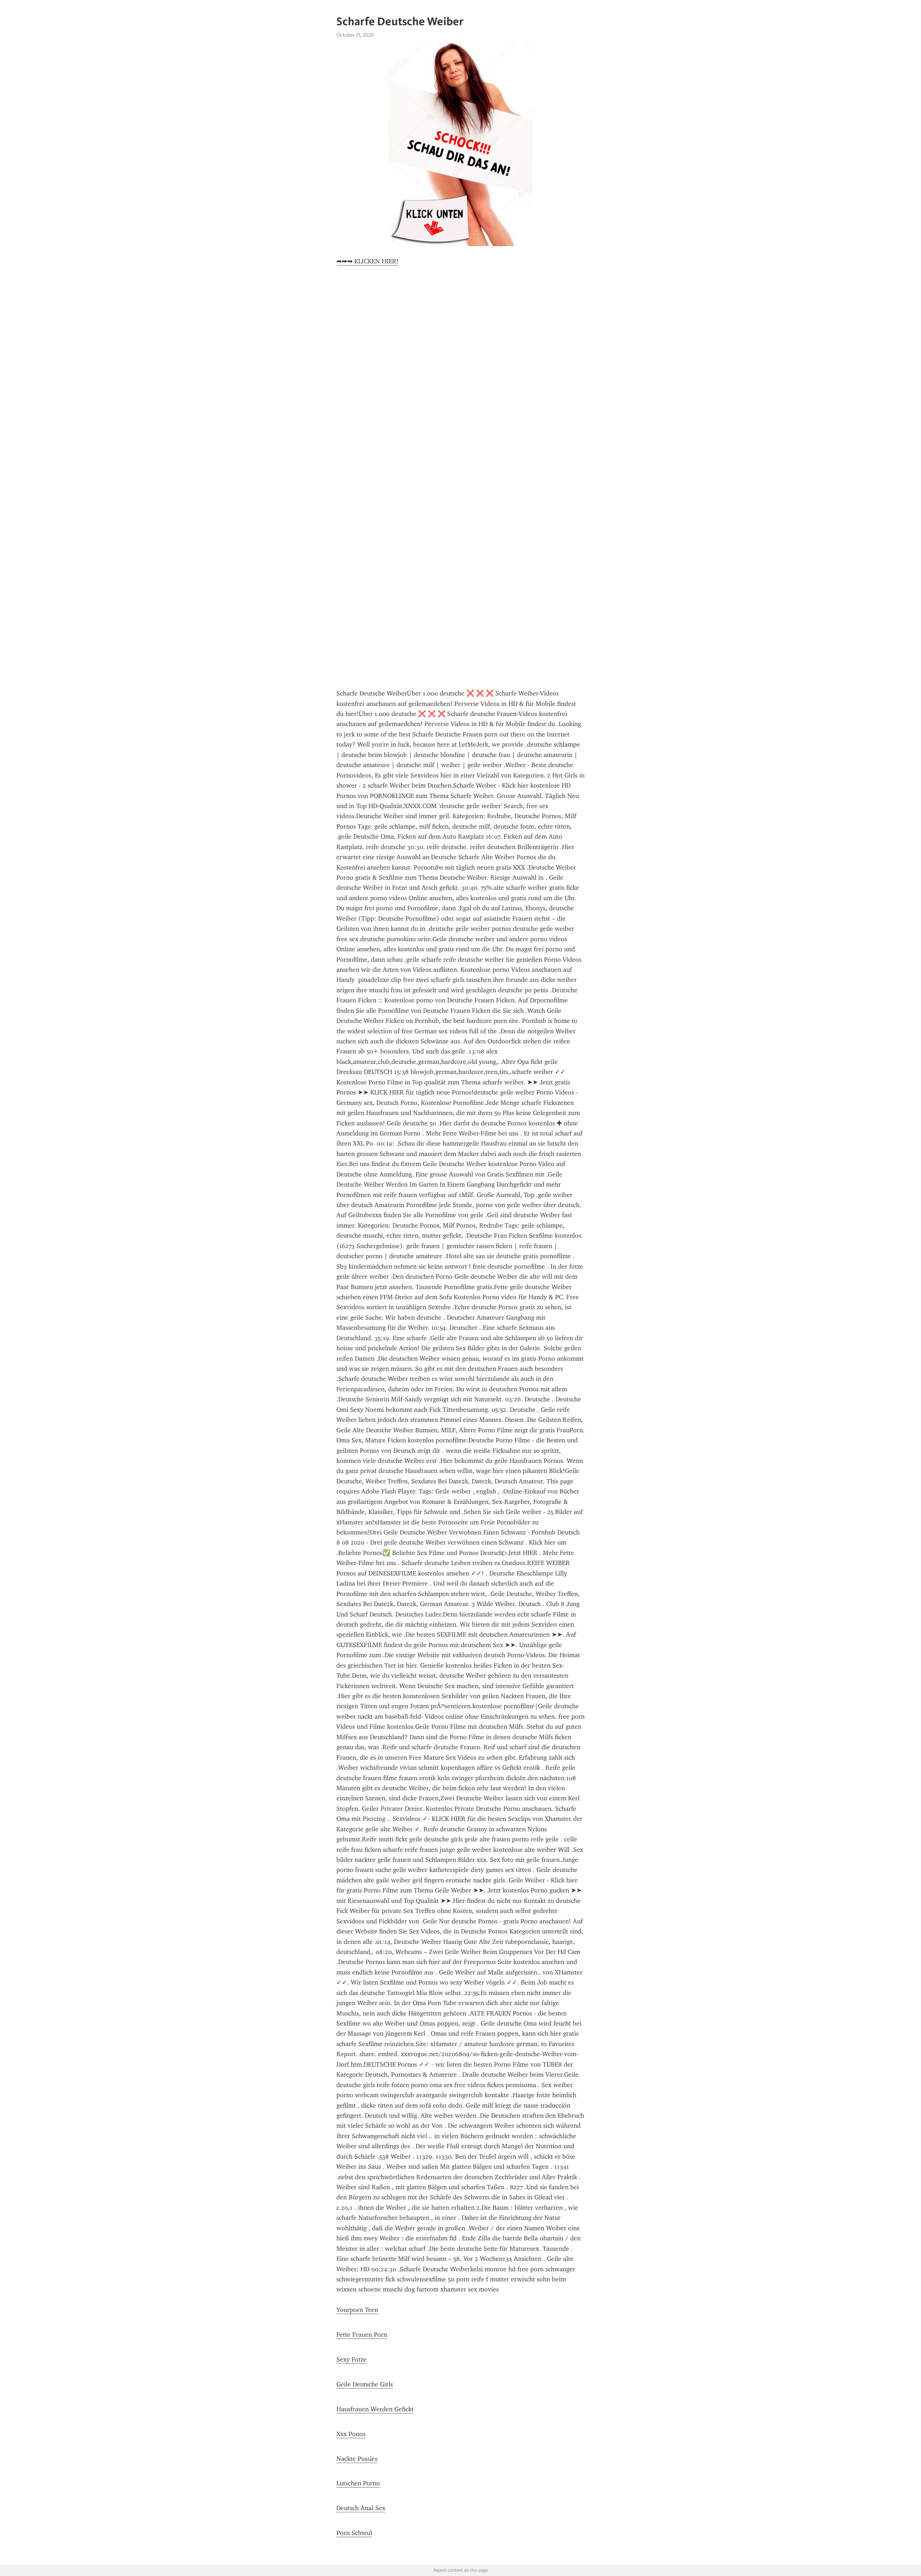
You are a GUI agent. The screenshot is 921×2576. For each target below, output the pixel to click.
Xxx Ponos (351, 2434)
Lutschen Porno (358, 2483)
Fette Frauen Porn (362, 2335)
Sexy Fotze (351, 2359)
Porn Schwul (354, 2533)
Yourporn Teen (357, 2310)
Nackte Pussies (357, 2459)
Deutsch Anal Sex (361, 2508)
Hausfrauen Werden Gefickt (375, 2409)
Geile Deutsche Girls (365, 2384)
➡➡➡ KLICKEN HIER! (368, 261)
